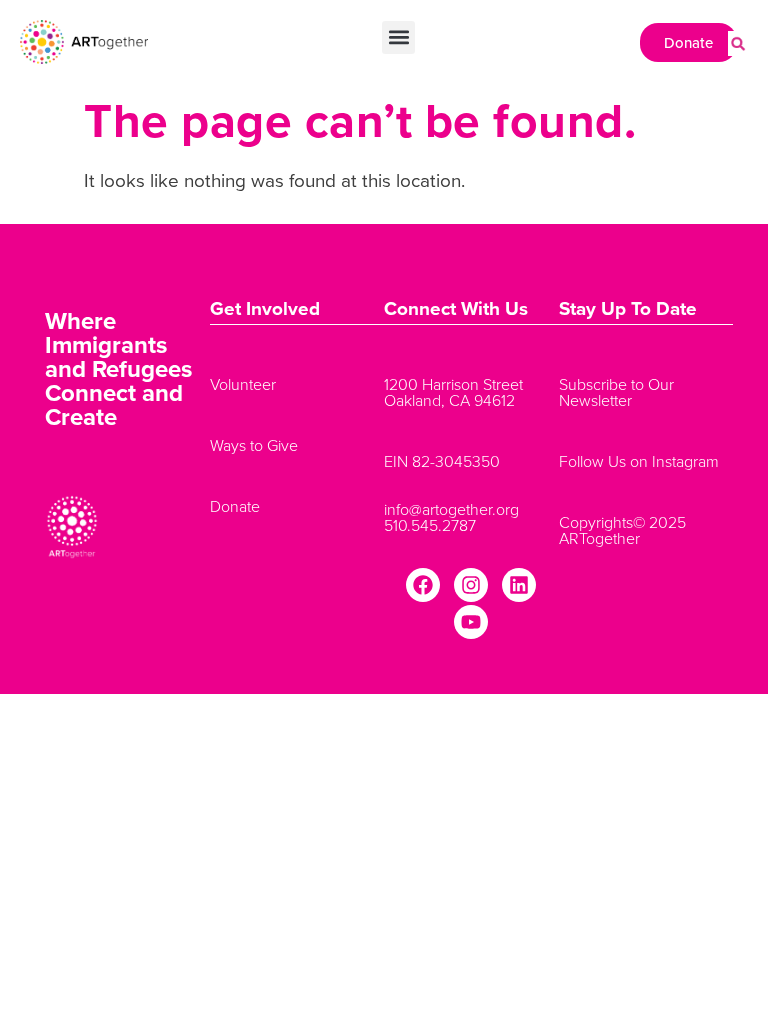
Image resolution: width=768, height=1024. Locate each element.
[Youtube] (471, 622)
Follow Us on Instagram (639, 461)
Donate (235, 506)
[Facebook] (423, 585)
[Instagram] (471, 585)
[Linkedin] (519, 585)
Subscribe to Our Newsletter (616, 392)
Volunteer (243, 384)
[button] (398, 37)
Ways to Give (254, 445)
